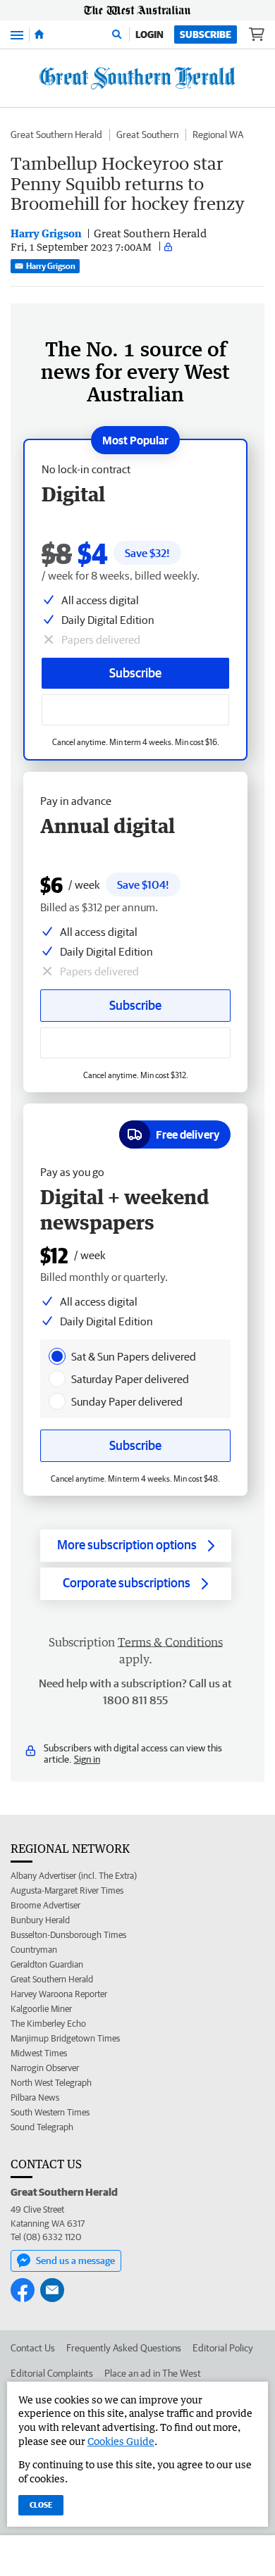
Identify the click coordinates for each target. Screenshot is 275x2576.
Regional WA (218, 135)
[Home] (39, 35)
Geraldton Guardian (47, 1964)
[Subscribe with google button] (135, 710)
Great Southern (147, 135)
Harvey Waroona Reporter (59, 1994)
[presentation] (57, 1356)
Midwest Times (39, 2053)
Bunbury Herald (40, 1920)
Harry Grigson (51, 266)
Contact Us (33, 2348)
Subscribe (206, 35)
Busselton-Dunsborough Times (68, 1935)
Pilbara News (35, 2097)
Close (41, 2505)
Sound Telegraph (42, 2127)
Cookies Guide (121, 2441)
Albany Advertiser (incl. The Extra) (74, 1876)
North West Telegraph (51, 2083)
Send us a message (75, 2261)
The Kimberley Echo (48, 2024)
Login (149, 35)
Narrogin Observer (45, 2068)
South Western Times (50, 2112)
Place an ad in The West (153, 2373)
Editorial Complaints (52, 2373)
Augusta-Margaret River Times (67, 1890)
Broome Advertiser (45, 1905)
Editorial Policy (223, 2348)
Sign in (87, 1759)
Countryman (34, 1950)
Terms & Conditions (170, 1642)
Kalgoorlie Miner (41, 2009)
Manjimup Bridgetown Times (65, 2038)
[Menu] (17, 34)
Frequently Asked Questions (124, 2348)
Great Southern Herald (56, 135)
